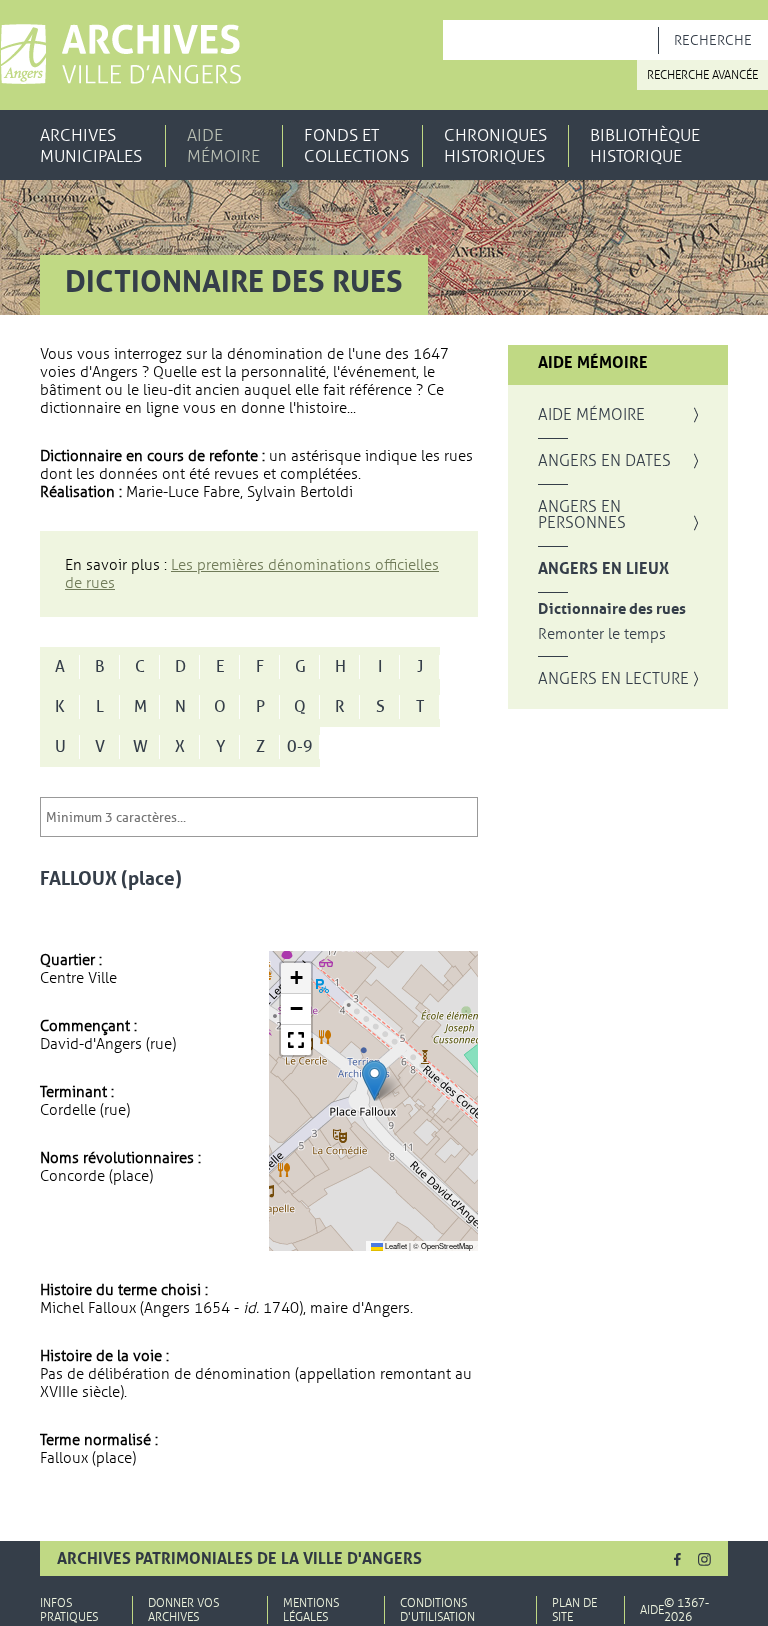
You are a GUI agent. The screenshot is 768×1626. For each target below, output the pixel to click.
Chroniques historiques (495, 146)
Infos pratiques (69, 1610)
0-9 (300, 747)
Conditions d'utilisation (437, 1610)
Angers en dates (604, 461)
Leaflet (395, 1245)
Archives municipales (91, 146)
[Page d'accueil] (120, 54)
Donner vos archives (183, 1610)
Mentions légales (311, 1610)
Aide (652, 1610)
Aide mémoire (223, 146)
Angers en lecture (613, 679)
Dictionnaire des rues (612, 609)
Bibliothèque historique (645, 146)
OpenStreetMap (447, 1245)
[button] (374, 1080)
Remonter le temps (602, 634)
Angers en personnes (582, 515)
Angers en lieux (603, 569)
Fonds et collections (356, 146)
